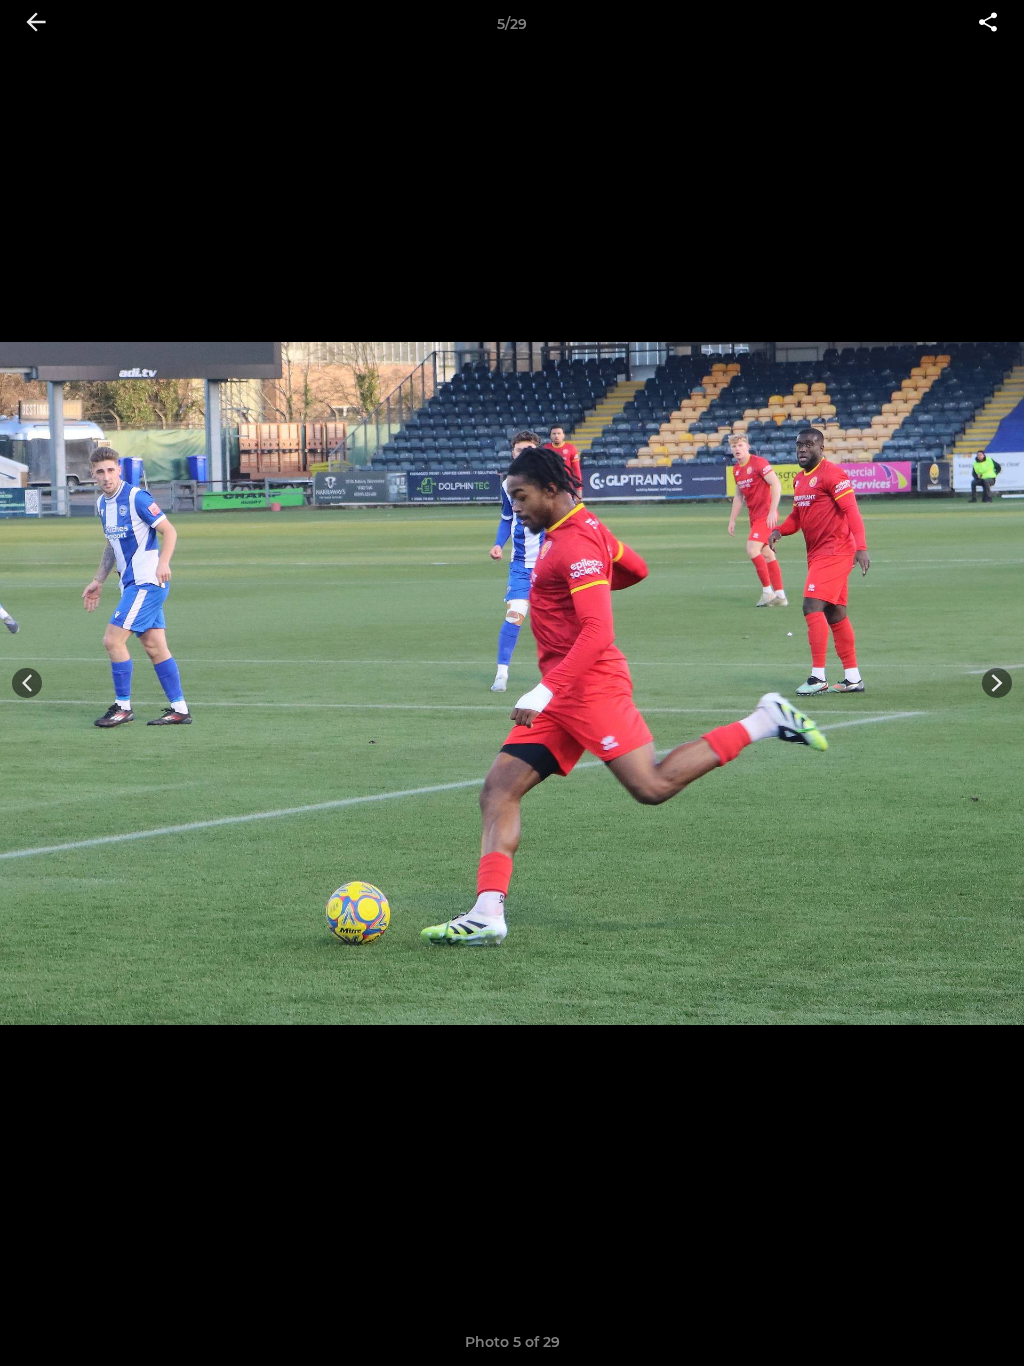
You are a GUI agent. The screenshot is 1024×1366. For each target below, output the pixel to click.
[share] (988, 24)
